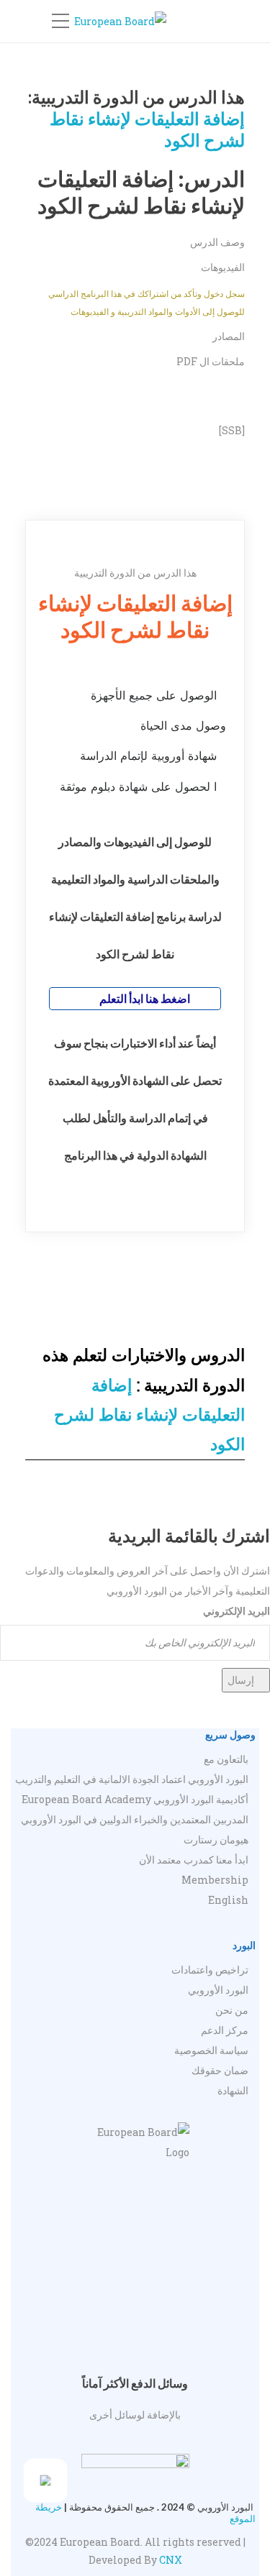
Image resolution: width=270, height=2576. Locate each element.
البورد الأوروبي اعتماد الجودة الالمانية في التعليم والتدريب (132, 1779)
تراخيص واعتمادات (210, 1970)
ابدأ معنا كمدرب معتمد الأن (194, 1860)
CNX (171, 2560)
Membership (215, 1880)
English (228, 1900)
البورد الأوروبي (218, 1990)
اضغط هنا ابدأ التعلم (144, 998)
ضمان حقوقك (220, 2070)
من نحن (232, 2010)
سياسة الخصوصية (211, 2050)
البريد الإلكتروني (237, 1611)
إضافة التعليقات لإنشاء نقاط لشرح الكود (149, 1415)
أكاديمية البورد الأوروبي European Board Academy (135, 1799)
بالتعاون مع (226, 1759)
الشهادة (233, 2090)
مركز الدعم (225, 2030)
